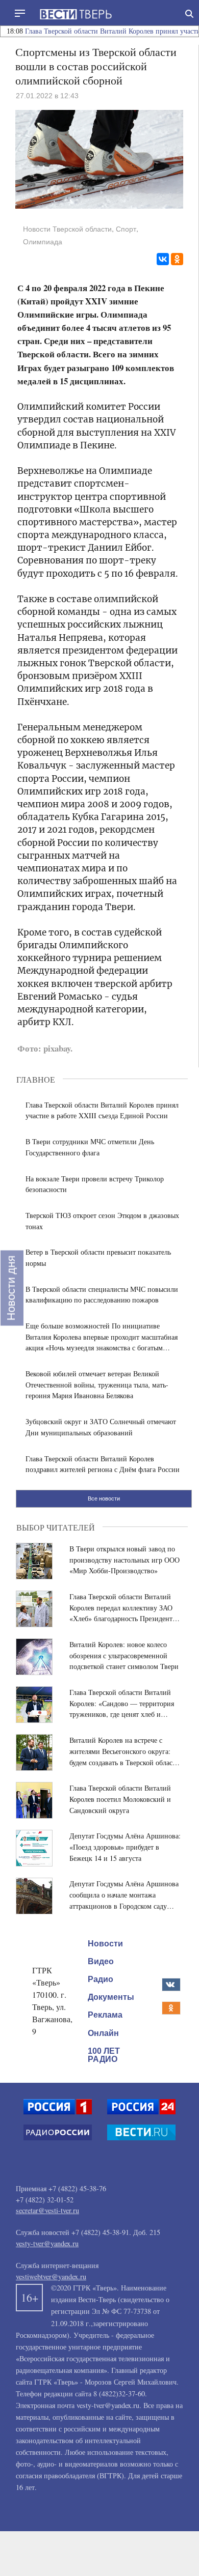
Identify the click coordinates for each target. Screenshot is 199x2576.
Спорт (126, 229)
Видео (101, 1961)
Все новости (104, 1498)
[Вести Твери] (76, 14)
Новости (105, 1943)
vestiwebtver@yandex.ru (51, 2276)
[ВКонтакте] (163, 259)
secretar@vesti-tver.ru (47, 2210)
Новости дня (11, 1288)
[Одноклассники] (177, 259)
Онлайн (103, 2033)
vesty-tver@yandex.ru (47, 2243)
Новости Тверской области (67, 229)
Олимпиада (43, 242)
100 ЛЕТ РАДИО (104, 2055)
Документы (111, 1997)
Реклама (105, 2015)
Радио (101, 1979)
